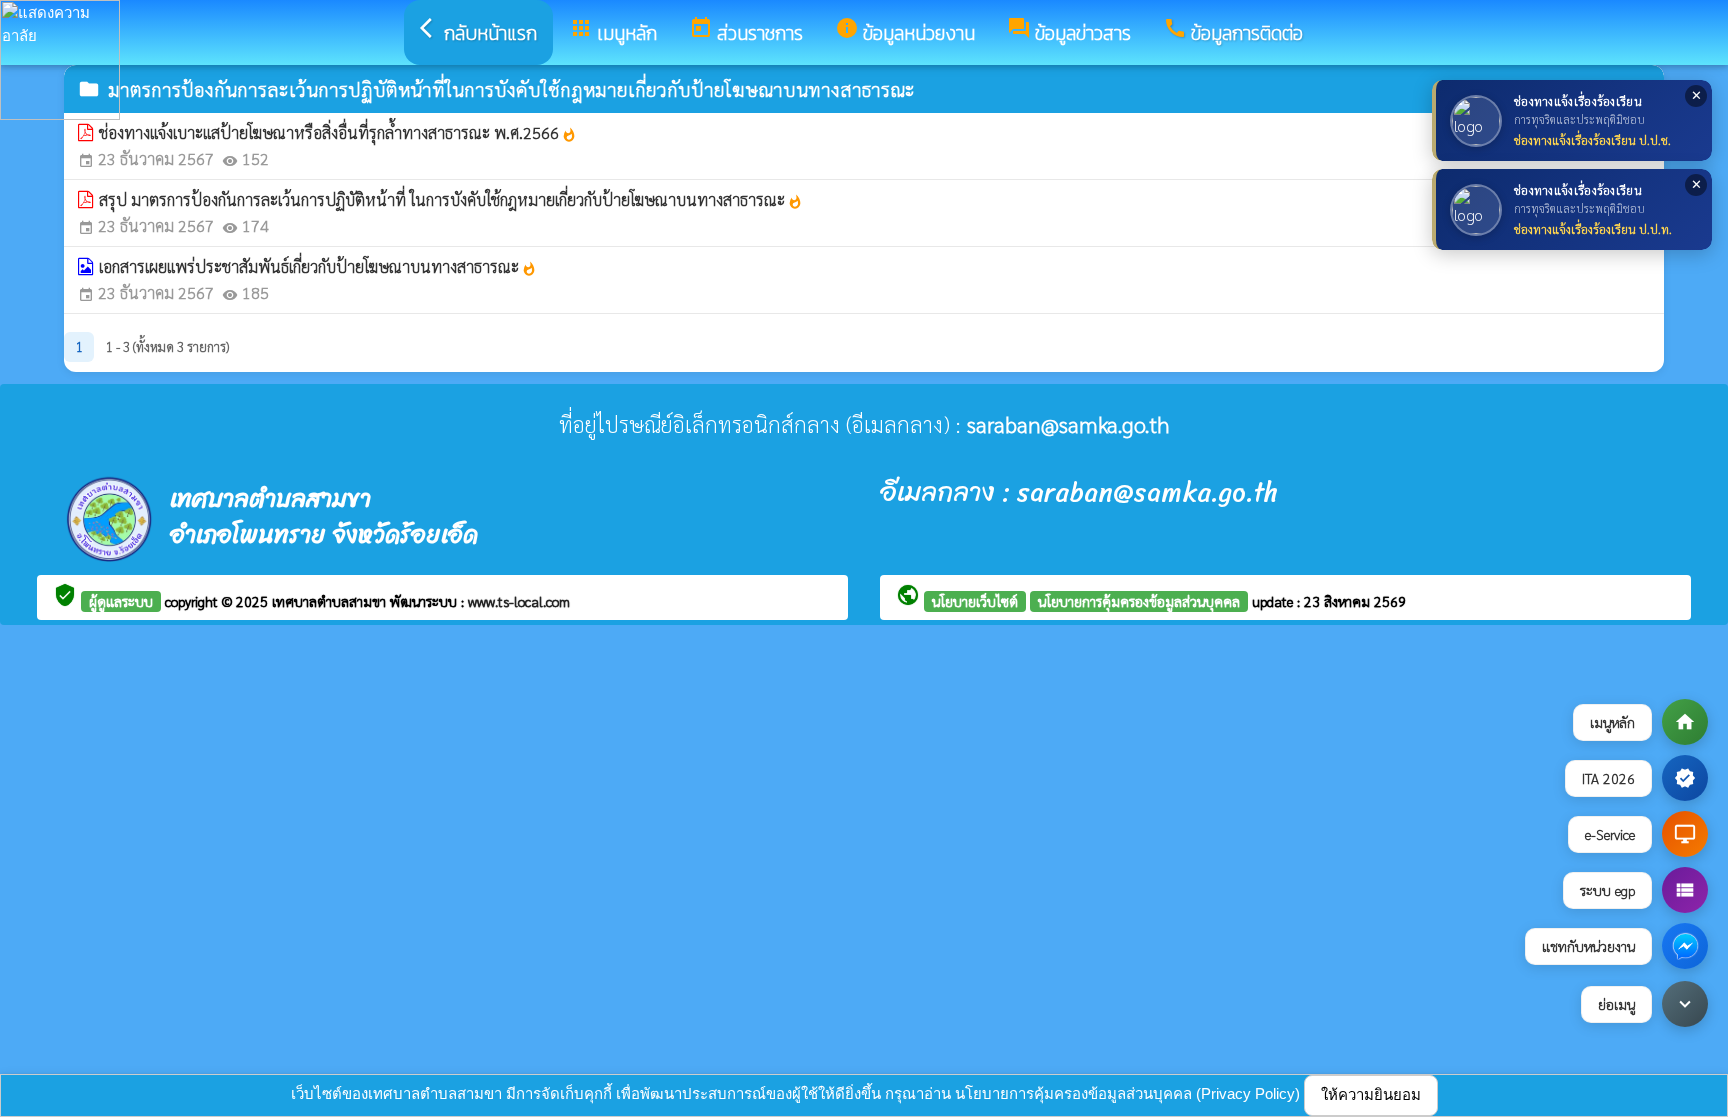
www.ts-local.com (519, 601)
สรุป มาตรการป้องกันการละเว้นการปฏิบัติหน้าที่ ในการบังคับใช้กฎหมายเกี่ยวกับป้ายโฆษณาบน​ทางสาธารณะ (451, 199)
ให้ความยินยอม (1371, 1094)
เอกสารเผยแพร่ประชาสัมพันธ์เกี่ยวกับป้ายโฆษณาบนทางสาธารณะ (318, 266)
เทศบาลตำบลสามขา (331, 601)
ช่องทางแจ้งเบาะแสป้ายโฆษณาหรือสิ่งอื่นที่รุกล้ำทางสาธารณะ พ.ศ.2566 (338, 132)
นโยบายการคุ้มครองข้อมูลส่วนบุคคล (1139, 601)
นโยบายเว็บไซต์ (975, 601)
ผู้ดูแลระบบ (121, 601)
